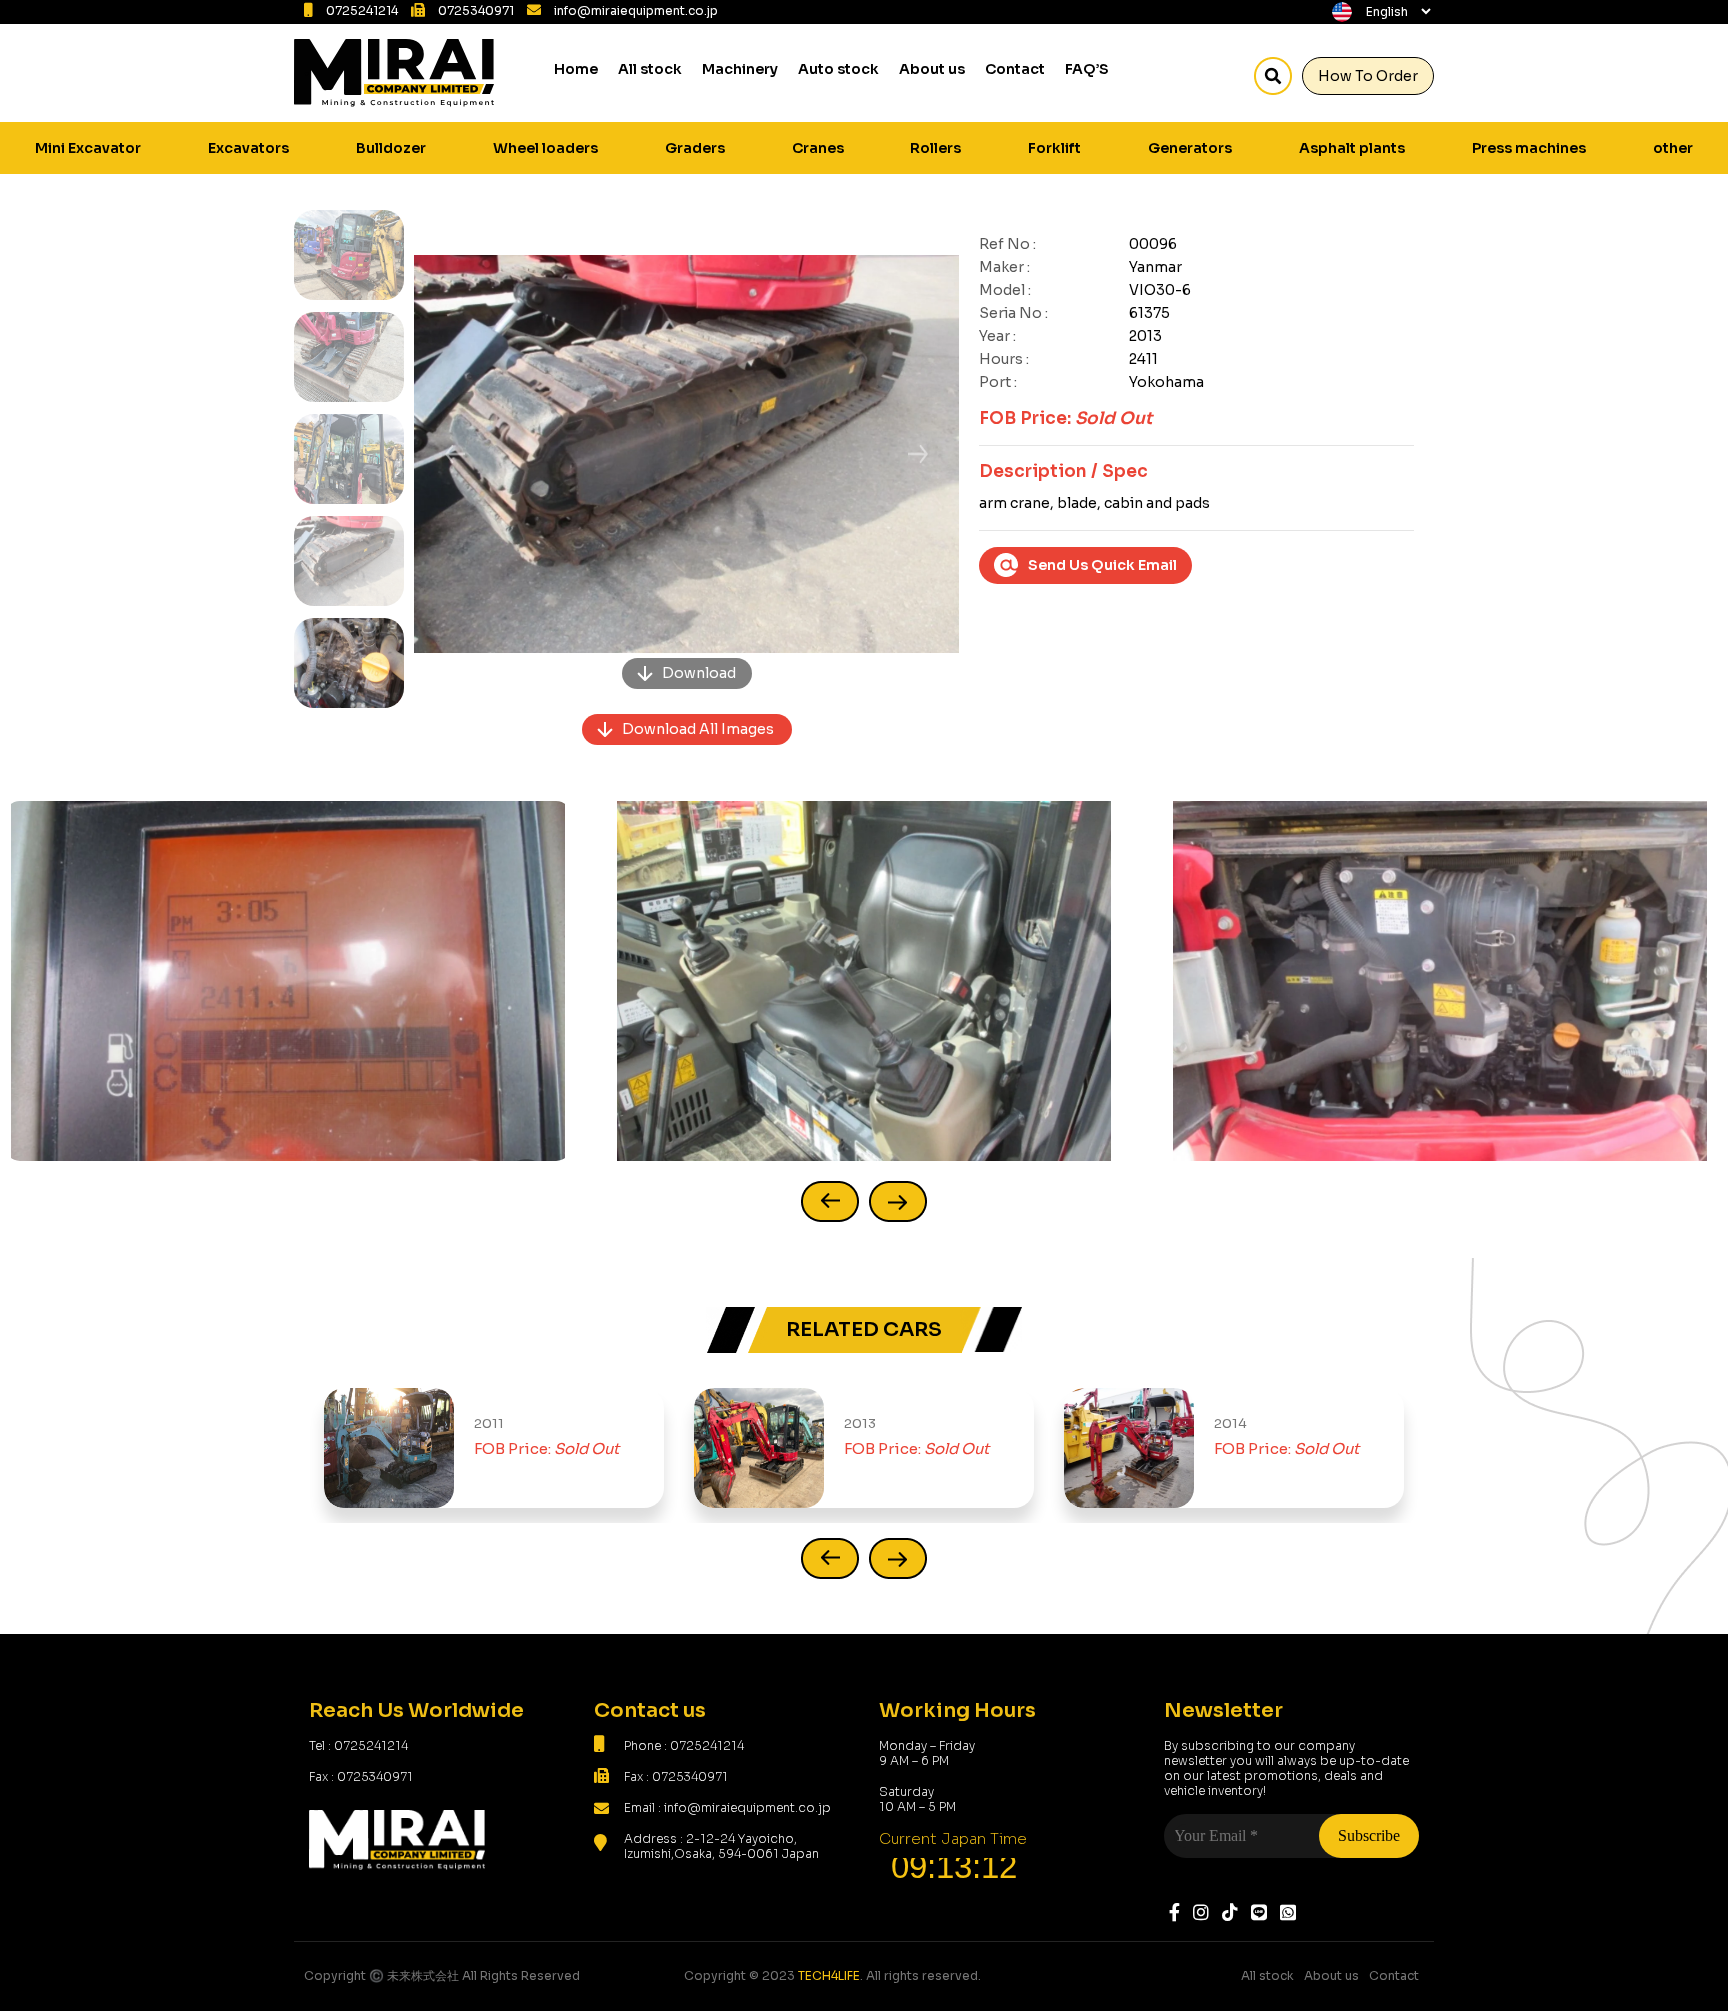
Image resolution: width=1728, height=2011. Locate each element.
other (1673, 148)
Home (576, 69)
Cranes (818, 148)
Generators (1190, 148)
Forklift (1054, 148)
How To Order (1368, 76)
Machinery (740, 69)
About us (932, 69)
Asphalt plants (1352, 148)
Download (699, 673)
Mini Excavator (88, 148)
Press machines (1529, 148)
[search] (1273, 76)
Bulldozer (391, 148)
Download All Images (698, 729)
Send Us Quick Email (1102, 565)
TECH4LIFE (829, 1975)
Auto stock (838, 69)
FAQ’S (1087, 69)
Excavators (248, 148)
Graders (695, 148)
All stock (650, 69)
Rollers (935, 148)
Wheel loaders (545, 148)
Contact (1015, 69)
